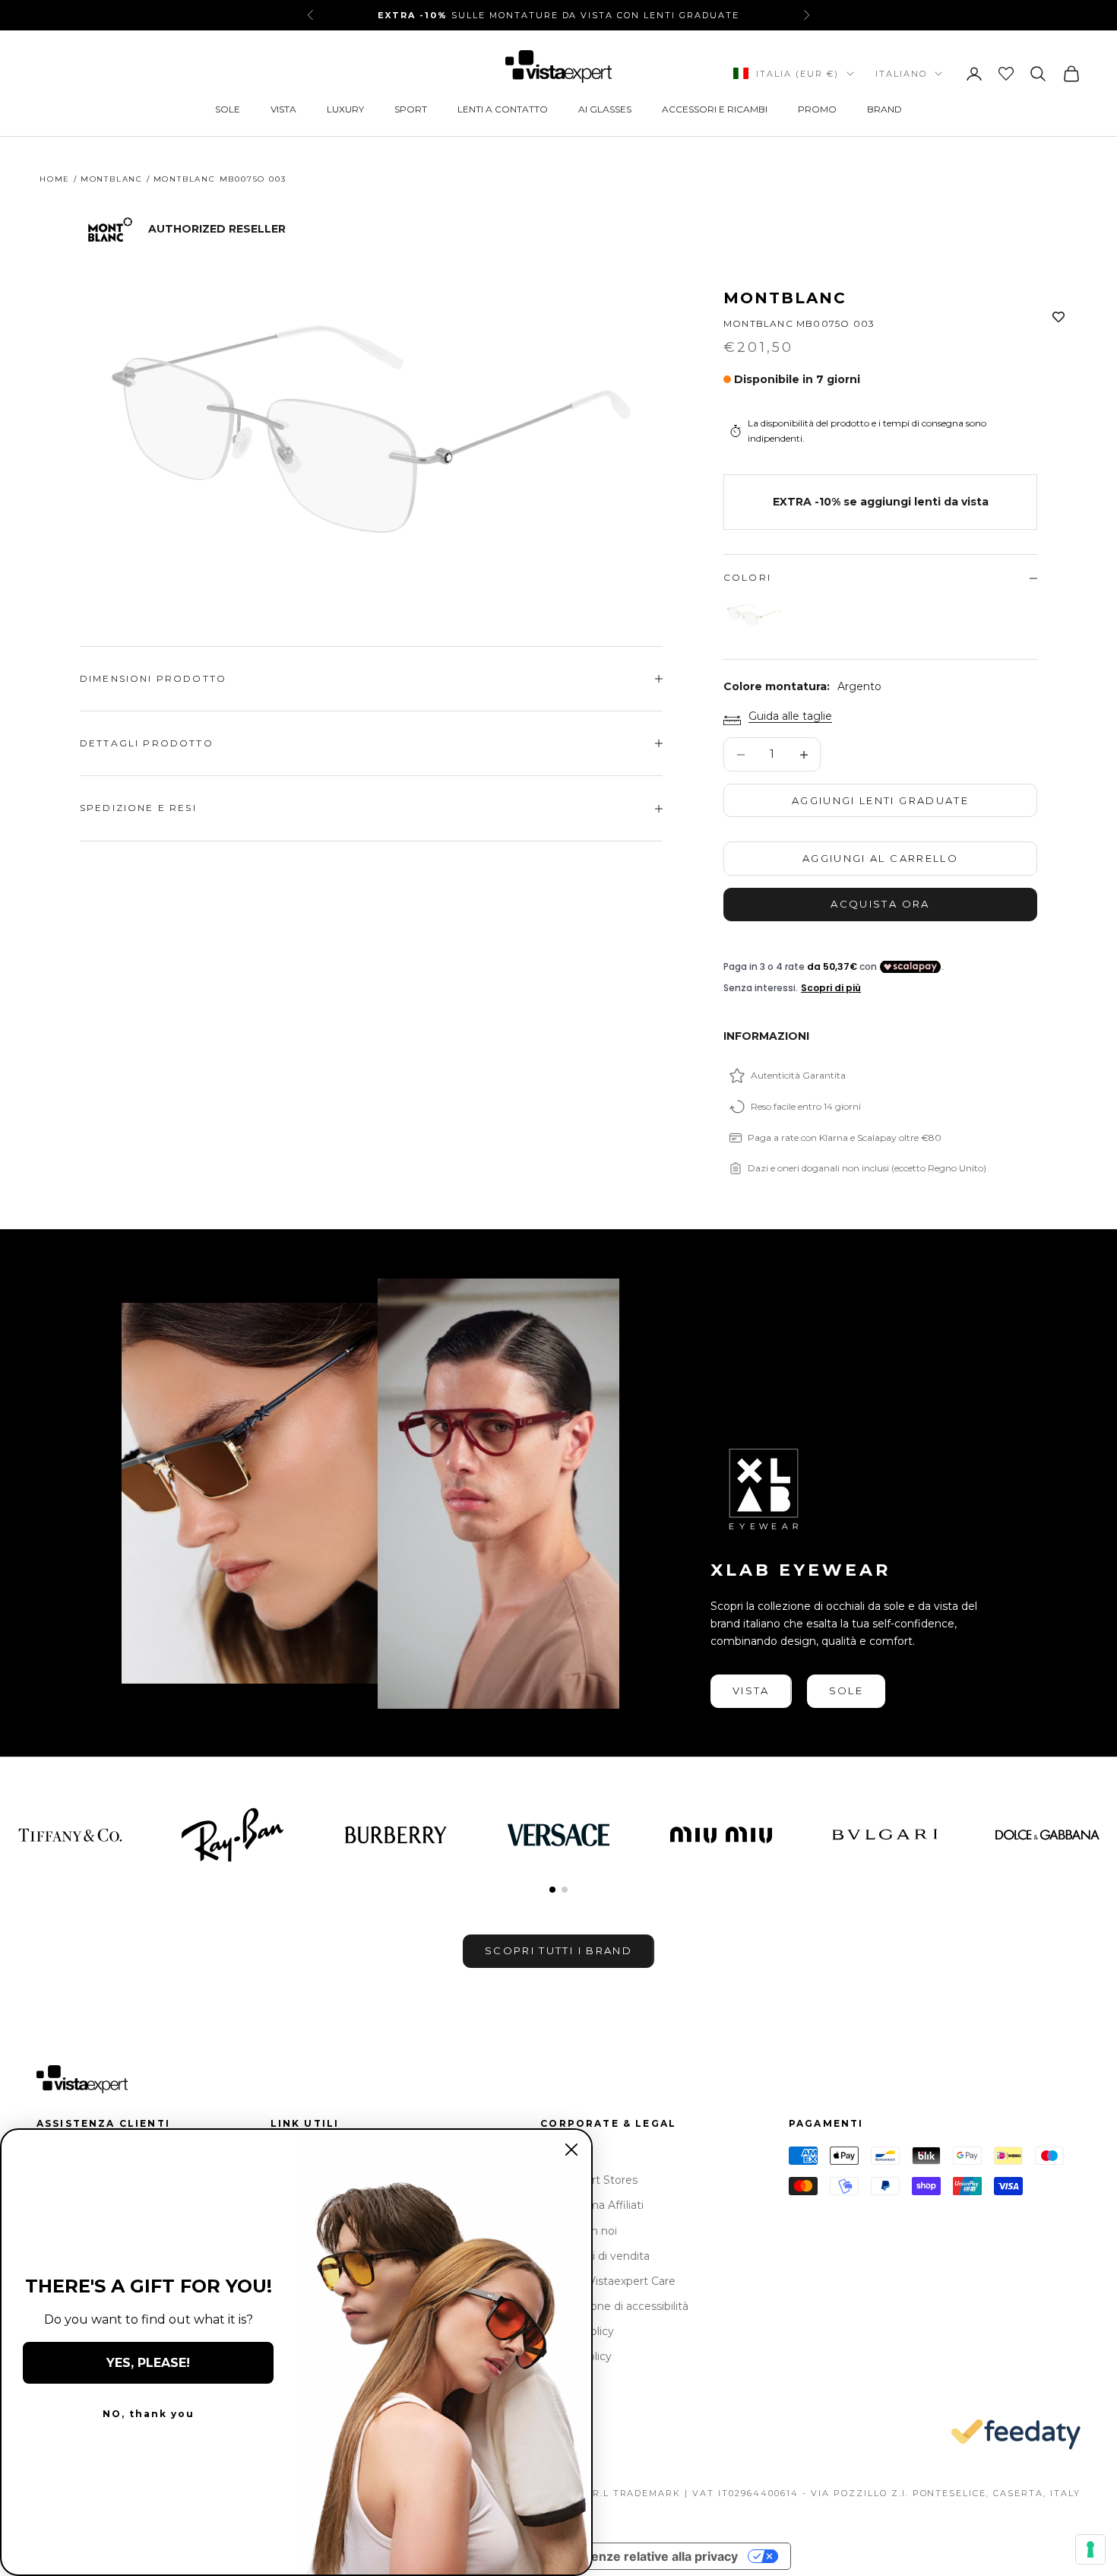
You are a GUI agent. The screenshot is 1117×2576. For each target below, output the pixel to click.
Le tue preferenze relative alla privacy (625, 2556)
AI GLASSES (605, 109)
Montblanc (785, 298)
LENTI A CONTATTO (503, 109)
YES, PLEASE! (148, 2363)
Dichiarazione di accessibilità (614, 2306)
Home (55, 179)
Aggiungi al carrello (880, 858)
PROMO (817, 109)
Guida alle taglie (790, 716)
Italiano (901, 74)
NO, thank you (149, 2414)
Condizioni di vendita (595, 2256)
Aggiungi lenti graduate (880, 800)
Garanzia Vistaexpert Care (608, 2281)
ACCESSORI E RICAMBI (715, 109)
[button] (552, 1890)
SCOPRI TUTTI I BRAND (558, 1950)
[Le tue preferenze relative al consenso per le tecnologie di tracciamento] (1090, 2549)
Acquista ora (880, 904)
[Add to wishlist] (1058, 318)
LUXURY (345, 109)
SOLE (228, 109)
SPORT (411, 109)
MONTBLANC (112, 179)
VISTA (283, 109)
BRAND (884, 109)
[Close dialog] (571, 2150)
